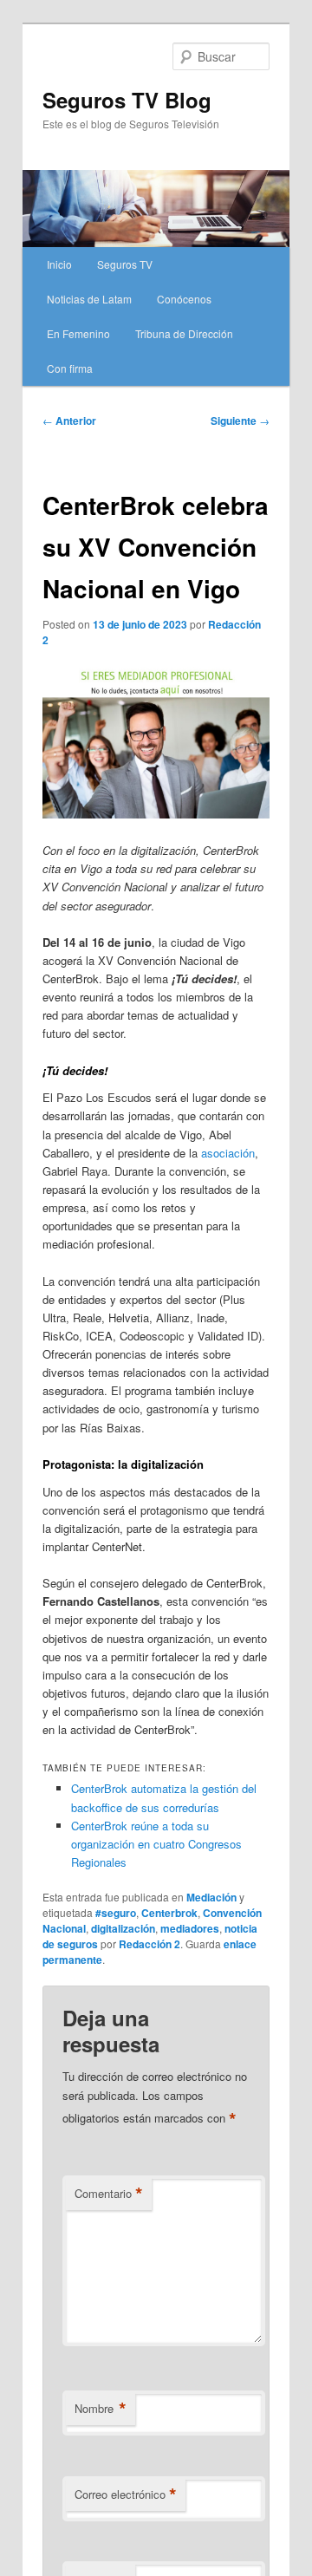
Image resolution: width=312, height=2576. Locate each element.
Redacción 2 (149, 1944)
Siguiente (240, 421)
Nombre (101, 2409)
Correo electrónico (126, 2494)
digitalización (123, 1928)
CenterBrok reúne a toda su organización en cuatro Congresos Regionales (156, 1844)
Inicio (59, 264)
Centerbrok (169, 1913)
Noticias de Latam (89, 299)
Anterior (69, 421)
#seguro (116, 1913)
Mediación (211, 1897)
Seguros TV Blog (127, 100)
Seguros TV (125, 264)
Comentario (109, 2194)
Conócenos (184, 299)
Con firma (70, 368)
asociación (228, 1153)
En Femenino (78, 333)
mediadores (190, 1928)
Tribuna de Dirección (184, 333)
